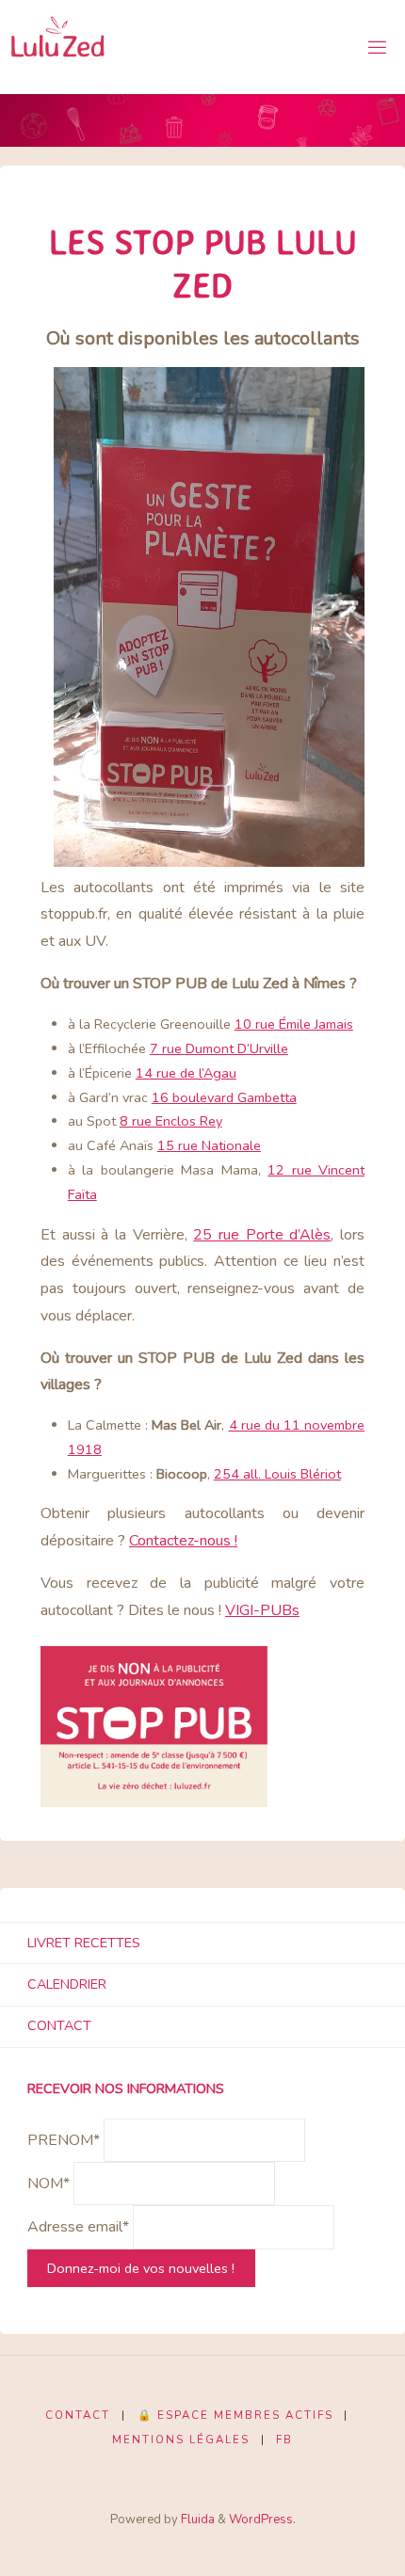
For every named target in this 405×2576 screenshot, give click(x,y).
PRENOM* (64, 2140)
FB (284, 2440)
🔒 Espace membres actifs (235, 2415)
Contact (59, 2025)
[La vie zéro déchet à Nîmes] (58, 47)
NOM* (49, 2184)
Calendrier (67, 1984)
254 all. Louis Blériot (277, 1474)
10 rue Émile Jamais (294, 1024)
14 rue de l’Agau (186, 1073)
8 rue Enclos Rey (171, 1121)
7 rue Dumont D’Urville (219, 1048)
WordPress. (262, 2520)
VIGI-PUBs (262, 1610)
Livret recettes (84, 1943)
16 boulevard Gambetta (224, 1097)
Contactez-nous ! (183, 1541)
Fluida (196, 2520)
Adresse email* (78, 2228)
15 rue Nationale (209, 1145)
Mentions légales (181, 2440)
